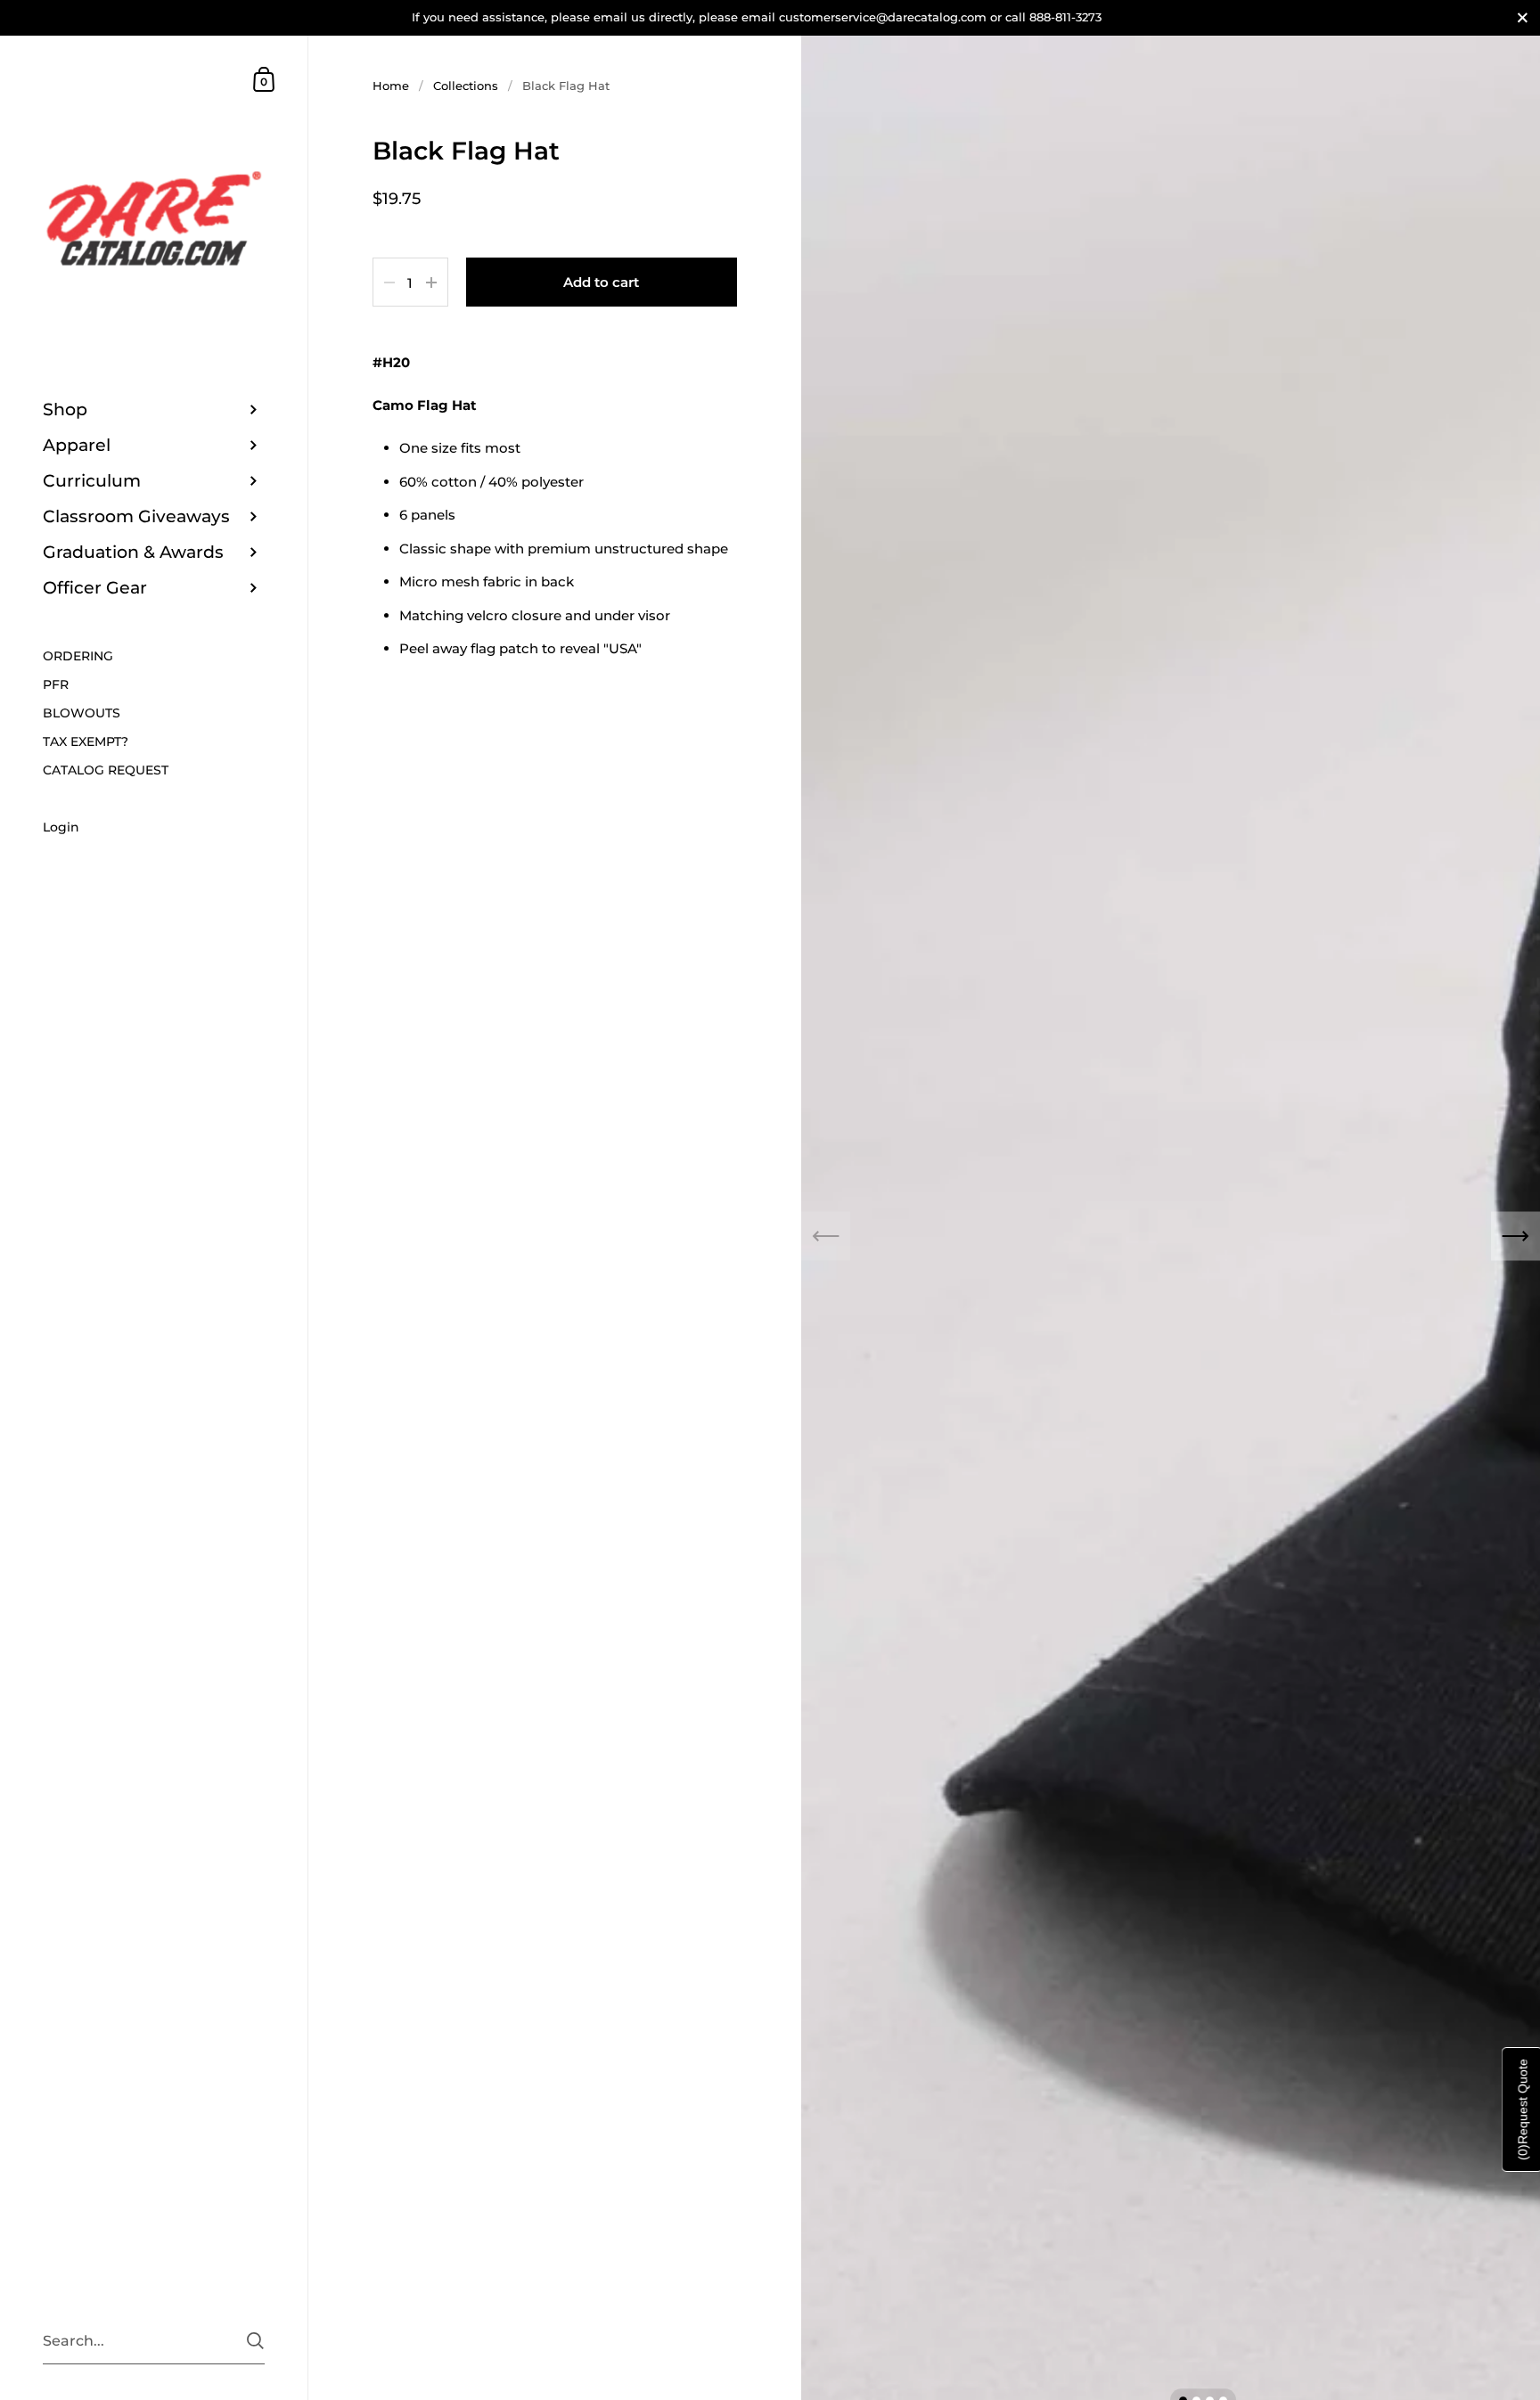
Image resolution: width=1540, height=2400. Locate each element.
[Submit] (255, 2341)
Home (391, 86)
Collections (466, 86)
